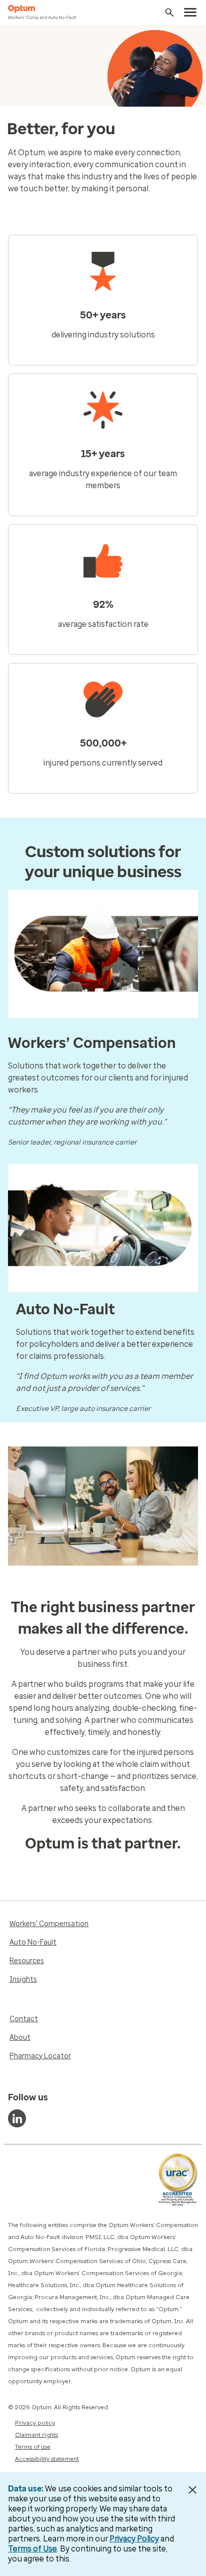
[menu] (190, 13)
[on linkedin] (17, 2118)
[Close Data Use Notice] (193, 2490)
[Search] (169, 13)
